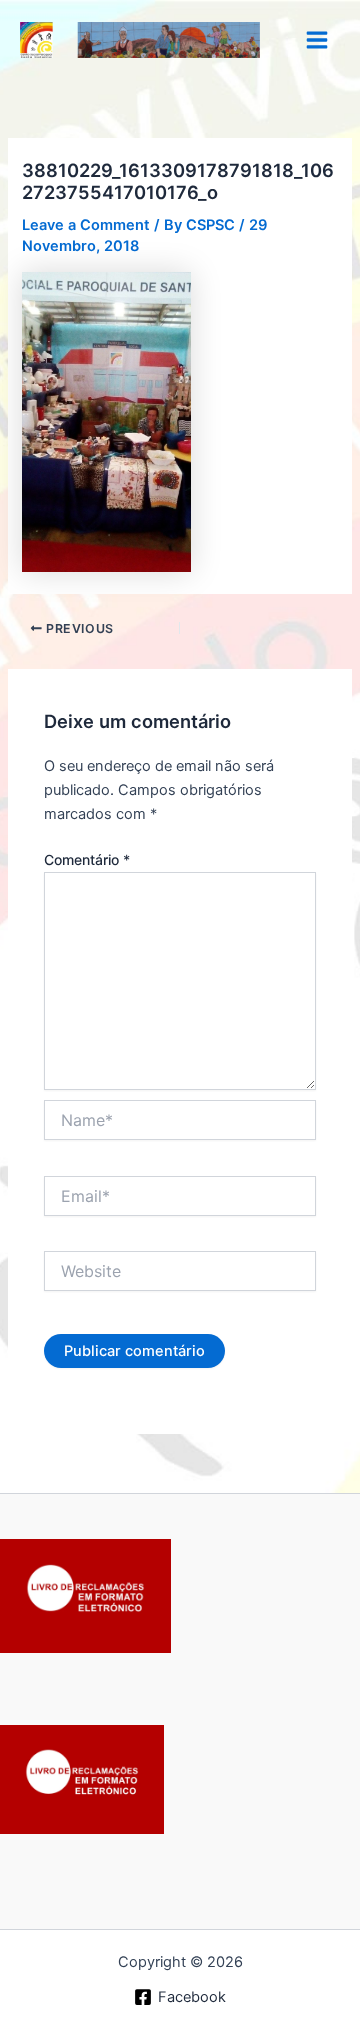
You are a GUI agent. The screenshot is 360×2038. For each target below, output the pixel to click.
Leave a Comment (86, 225)
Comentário (87, 859)
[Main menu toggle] (317, 40)
